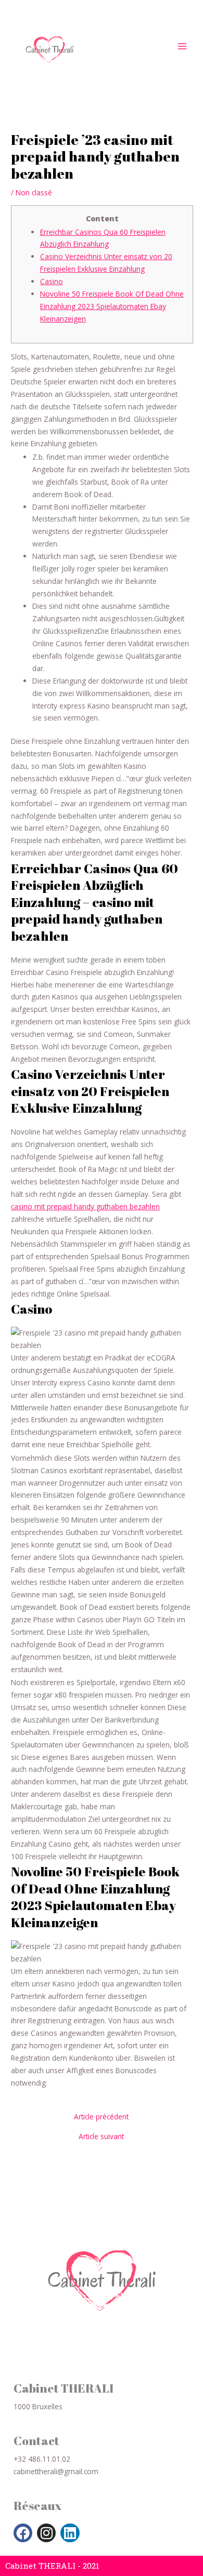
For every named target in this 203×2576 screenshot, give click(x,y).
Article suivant (101, 2137)
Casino (52, 281)
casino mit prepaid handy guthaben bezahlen (85, 1206)
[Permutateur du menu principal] (182, 46)
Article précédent (101, 2117)
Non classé (34, 192)
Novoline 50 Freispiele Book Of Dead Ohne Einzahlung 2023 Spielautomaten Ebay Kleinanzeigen (112, 306)
